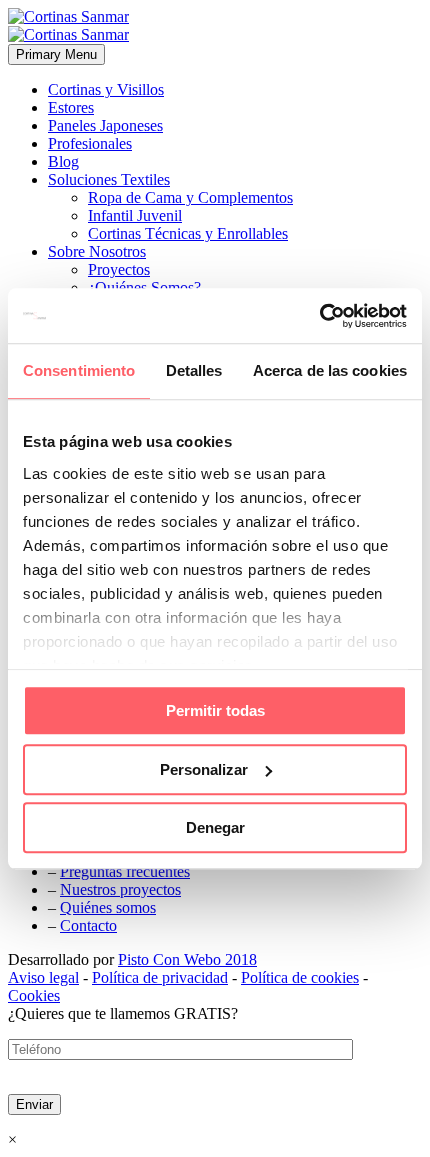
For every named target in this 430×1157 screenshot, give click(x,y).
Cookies (34, 995)
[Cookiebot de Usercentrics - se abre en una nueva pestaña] (319, 316)
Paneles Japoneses (105, 125)
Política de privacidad (160, 977)
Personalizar (204, 769)
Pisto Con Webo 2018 (187, 959)
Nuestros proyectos (120, 889)
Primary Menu (56, 54)
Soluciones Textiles (109, 179)
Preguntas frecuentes (125, 871)
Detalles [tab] (194, 370)
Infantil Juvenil (135, 215)
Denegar (215, 827)
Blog (63, 161)
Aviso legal (43, 977)
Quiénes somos (108, 907)
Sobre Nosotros (97, 251)
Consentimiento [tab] (79, 370)
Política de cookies (300, 977)
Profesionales (90, 143)
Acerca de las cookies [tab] (330, 370)
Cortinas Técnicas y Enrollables (188, 233)
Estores (71, 107)
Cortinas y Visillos (106, 89)
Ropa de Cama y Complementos (190, 197)
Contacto (88, 925)
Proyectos (119, 269)
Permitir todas (215, 710)
